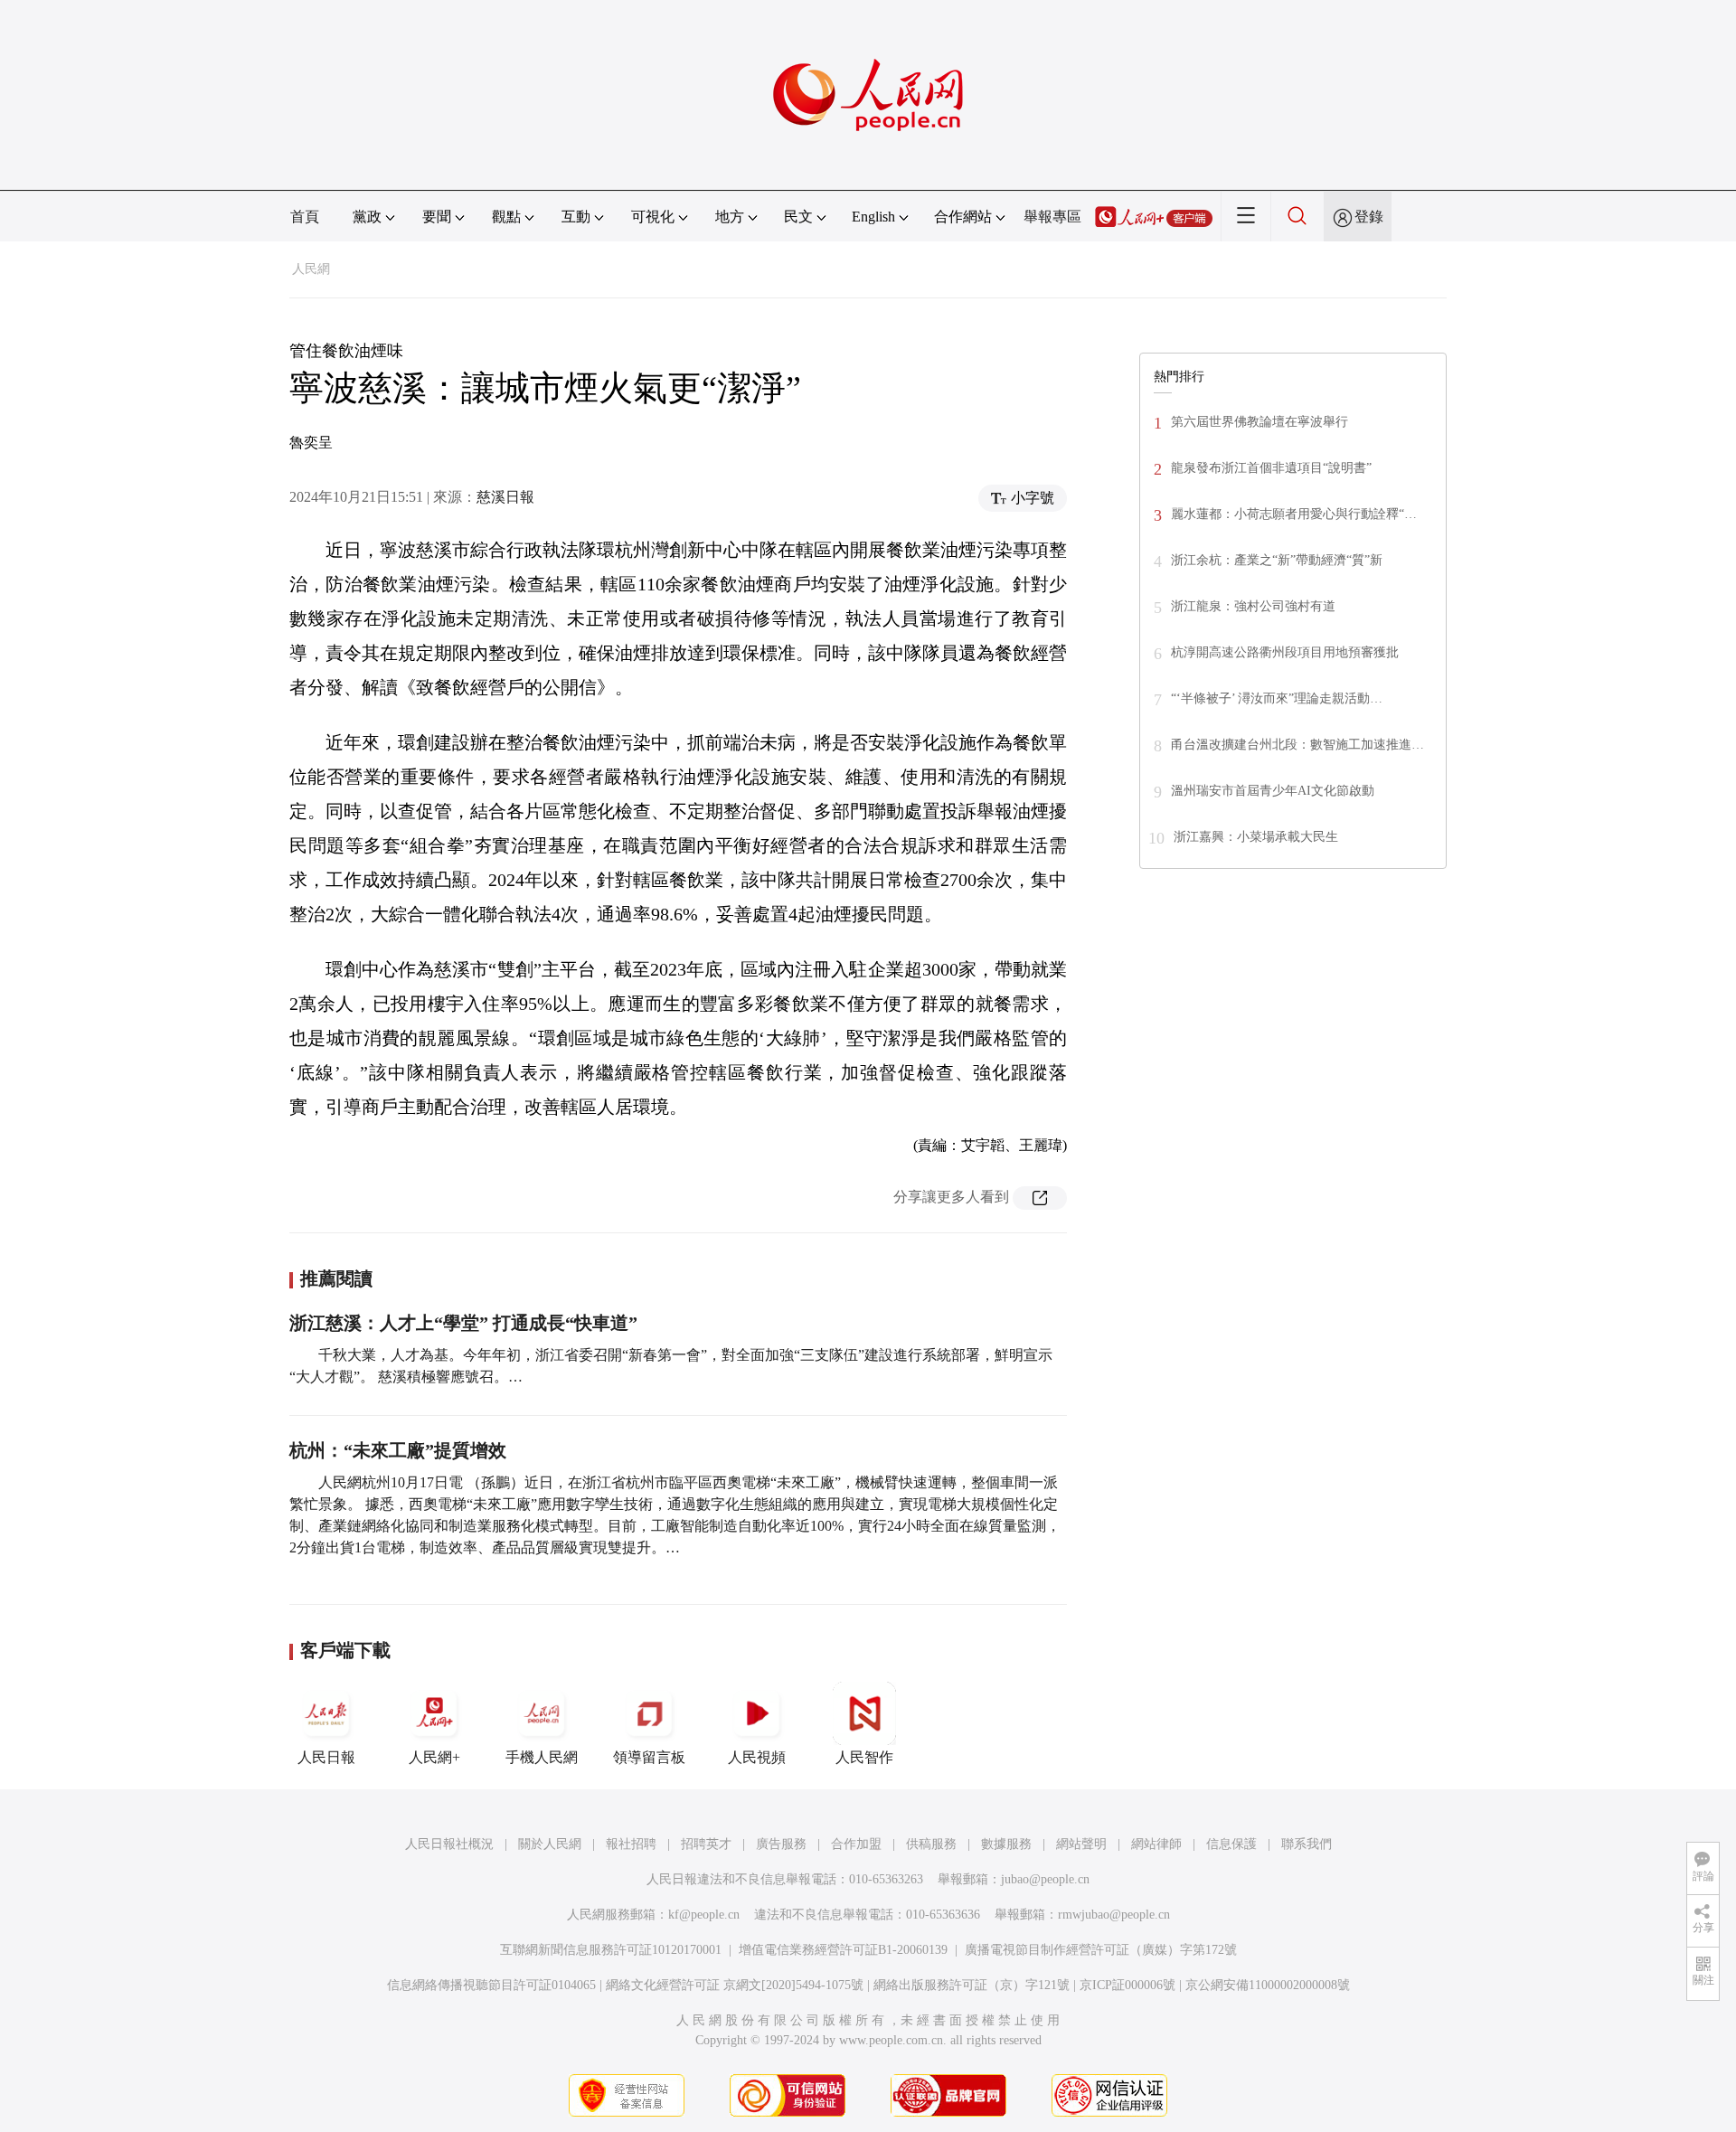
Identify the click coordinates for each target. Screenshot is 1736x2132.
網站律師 (1156, 1844)
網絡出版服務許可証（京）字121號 (972, 1985)
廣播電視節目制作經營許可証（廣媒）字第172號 (1101, 1950)
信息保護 (1231, 1844)
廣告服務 (781, 1844)
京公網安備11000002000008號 (1268, 1985)
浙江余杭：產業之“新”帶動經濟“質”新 (1277, 560)
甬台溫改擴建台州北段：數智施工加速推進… (1297, 745)
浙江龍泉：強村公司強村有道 (1253, 606)
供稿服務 (931, 1844)
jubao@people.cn (1045, 1879)
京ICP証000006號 (1127, 1985)
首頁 (305, 217)
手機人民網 (542, 1757)
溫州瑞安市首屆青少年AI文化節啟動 (1273, 791)
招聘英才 (706, 1844)
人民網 (311, 269)
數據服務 (1006, 1844)
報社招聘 (631, 1844)
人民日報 (326, 1757)
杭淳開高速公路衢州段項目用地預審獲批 (1285, 652)
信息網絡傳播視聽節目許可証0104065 (491, 1985)
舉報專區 (1052, 217)
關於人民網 (550, 1844)
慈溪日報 (505, 497)
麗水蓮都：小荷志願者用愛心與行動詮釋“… (1294, 514)
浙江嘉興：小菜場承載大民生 (1256, 837)
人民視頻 (757, 1757)
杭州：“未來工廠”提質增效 (398, 1450)
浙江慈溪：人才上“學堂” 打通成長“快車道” (463, 1323)
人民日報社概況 (449, 1844)
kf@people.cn (704, 1915)
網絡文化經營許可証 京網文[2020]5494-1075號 (735, 1985)
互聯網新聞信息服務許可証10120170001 (611, 1950)
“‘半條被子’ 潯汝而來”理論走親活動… (1277, 698)
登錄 (1369, 217)
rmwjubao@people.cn (1114, 1915)
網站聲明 (1081, 1844)
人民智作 (864, 1757)
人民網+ (434, 1757)
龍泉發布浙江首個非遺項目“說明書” (1271, 468)
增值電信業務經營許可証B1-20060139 (843, 1950)
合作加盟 (856, 1844)
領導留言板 (649, 1757)
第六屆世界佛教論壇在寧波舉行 (1260, 422)
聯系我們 (1307, 1844)
